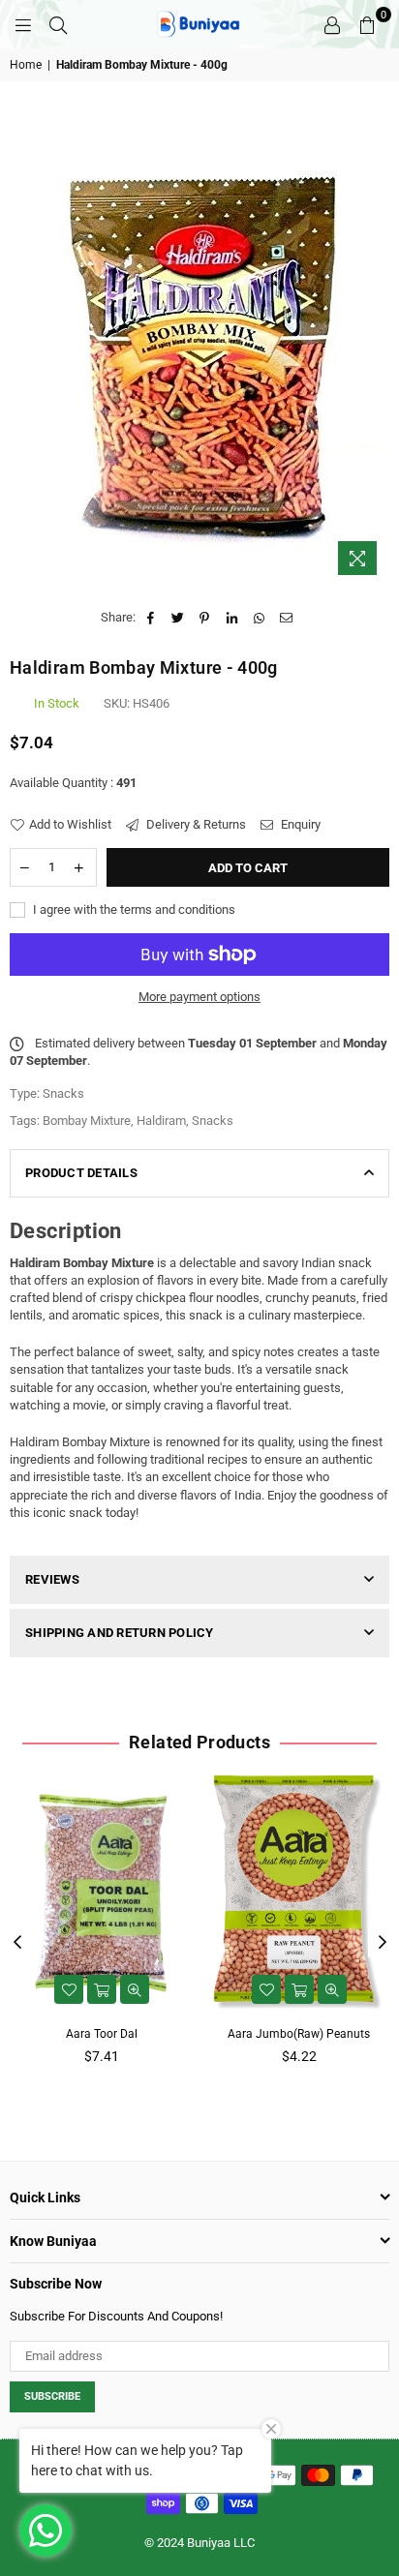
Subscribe (52, 2396)
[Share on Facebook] (151, 618)
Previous (17, 1943)
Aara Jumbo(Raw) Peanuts (299, 2034)
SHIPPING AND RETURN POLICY (120, 1633)
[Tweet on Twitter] (178, 618)
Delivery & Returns (195, 824)
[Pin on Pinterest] (205, 618)
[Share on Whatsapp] (259, 618)
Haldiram (161, 1121)
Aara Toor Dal (102, 2034)
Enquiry (299, 824)
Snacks (213, 1121)
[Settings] (332, 24)
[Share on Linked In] (232, 618)
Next (383, 1943)
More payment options (199, 997)
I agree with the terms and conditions (133, 909)
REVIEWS (52, 1579)
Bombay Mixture (87, 1121)
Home (26, 65)
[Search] (58, 24)
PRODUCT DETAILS (81, 1173)
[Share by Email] (286, 618)
